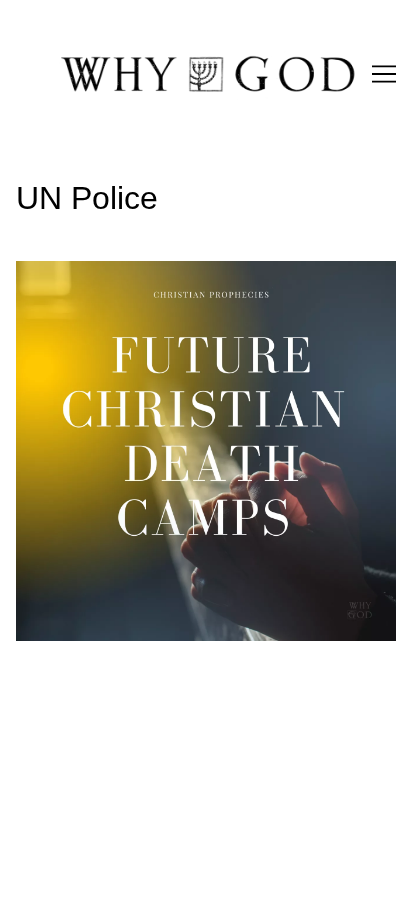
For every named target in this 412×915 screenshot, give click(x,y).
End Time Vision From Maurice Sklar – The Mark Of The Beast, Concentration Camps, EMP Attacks (198, 284)
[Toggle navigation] (384, 74)
